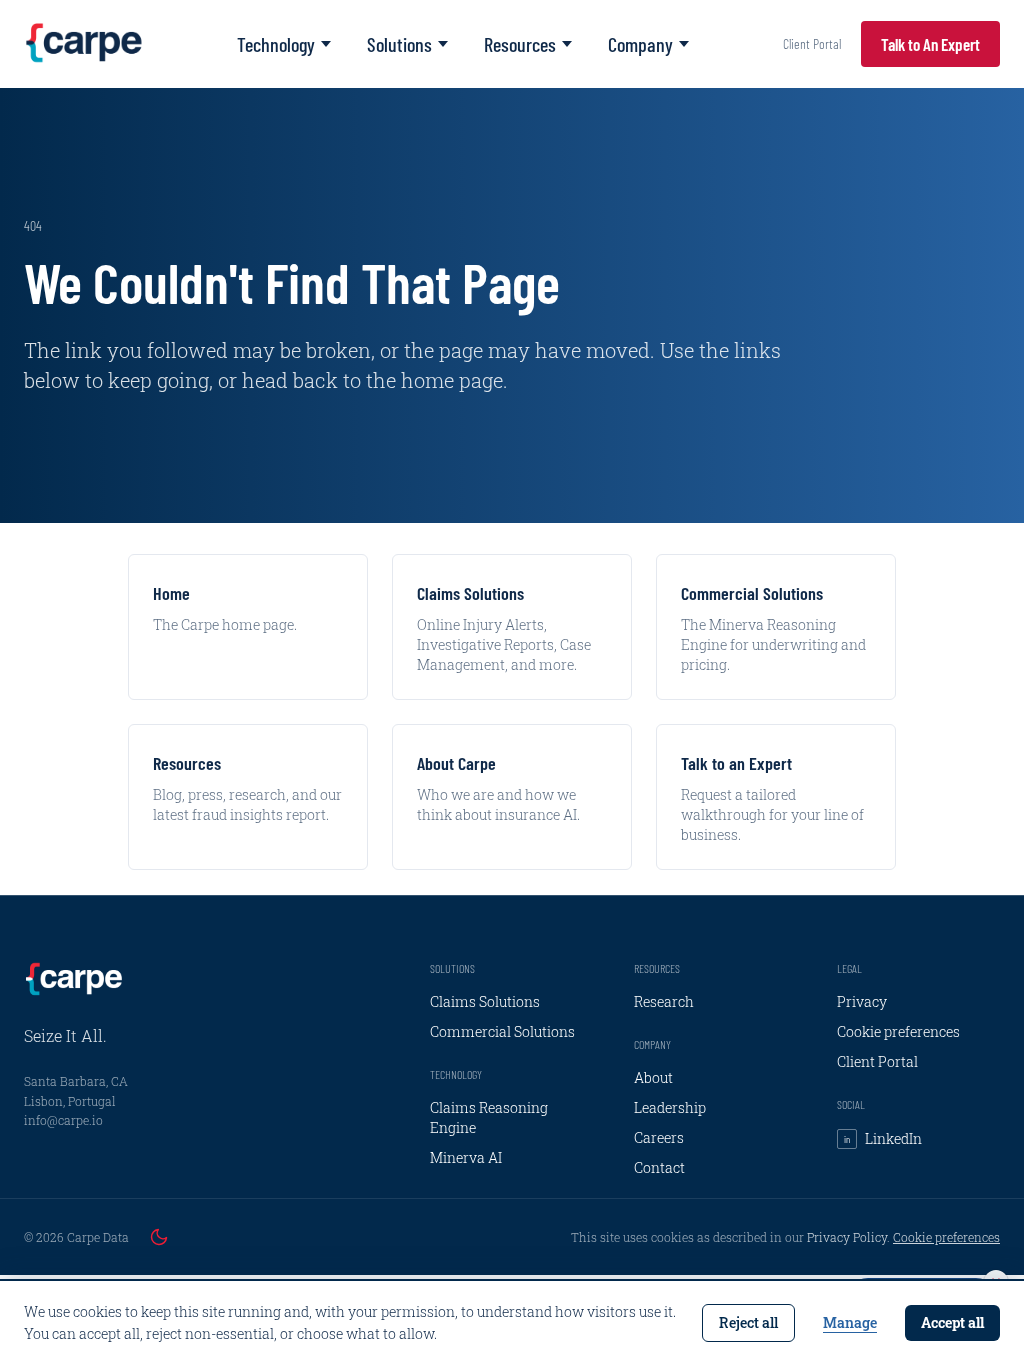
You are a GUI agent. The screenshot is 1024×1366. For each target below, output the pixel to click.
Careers (659, 1137)
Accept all (952, 1322)
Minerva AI (466, 1157)
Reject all (748, 1322)
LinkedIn (883, 1138)
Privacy (862, 1001)
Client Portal (812, 43)
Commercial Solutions (502, 1031)
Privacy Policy (847, 1237)
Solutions (399, 44)
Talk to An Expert (930, 44)
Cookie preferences (898, 1031)
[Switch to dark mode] (159, 1237)
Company (640, 44)
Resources (520, 44)
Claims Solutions (485, 1001)
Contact (659, 1167)
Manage (850, 1322)
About (653, 1077)
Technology (276, 44)
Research (664, 1001)
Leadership (670, 1107)
